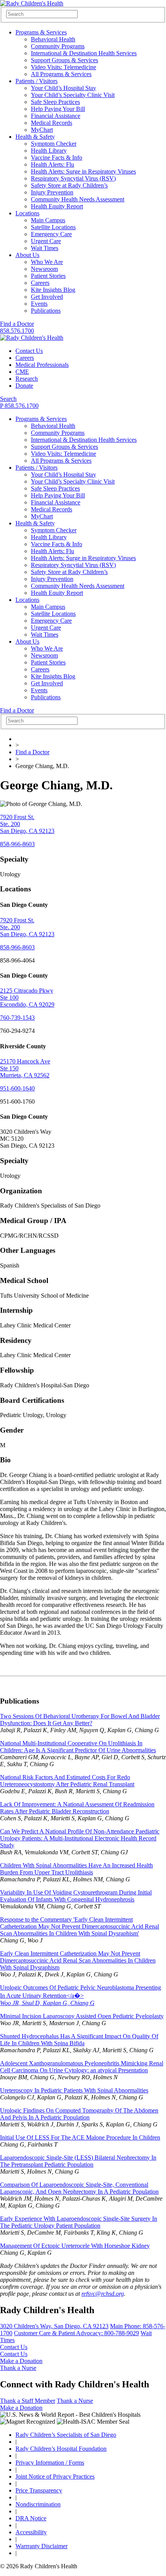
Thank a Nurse (18, 2368)
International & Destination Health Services (84, 53)
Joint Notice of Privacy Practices (55, 2476)
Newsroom (44, 269)
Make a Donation (21, 2361)
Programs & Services (41, 32)
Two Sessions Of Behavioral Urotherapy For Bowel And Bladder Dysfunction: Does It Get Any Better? (80, 1720)
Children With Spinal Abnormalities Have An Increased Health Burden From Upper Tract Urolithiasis (76, 1869)
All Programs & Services (61, 74)
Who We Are (47, 262)
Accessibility (31, 2532)
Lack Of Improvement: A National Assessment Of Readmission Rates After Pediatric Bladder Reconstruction (77, 1808)
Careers (40, 283)
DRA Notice (31, 2518)
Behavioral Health (53, 39)
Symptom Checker (54, 144)
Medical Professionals (42, 365)
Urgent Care (46, 241)
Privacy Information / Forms (50, 2463)
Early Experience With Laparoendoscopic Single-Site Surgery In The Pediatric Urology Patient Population (79, 2222)
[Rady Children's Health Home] (32, 3)
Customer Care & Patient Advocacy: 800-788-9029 (76, 2333)
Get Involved (47, 297)
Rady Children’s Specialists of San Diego (66, 2435)
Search (8, 399)
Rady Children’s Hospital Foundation (61, 2449)
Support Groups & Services (64, 60)
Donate (24, 386)
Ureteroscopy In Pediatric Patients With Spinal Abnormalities (74, 2090)
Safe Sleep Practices (55, 102)
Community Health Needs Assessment (78, 199)
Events (39, 304)
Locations (27, 213)
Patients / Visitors (36, 81)
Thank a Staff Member (28, 2401)
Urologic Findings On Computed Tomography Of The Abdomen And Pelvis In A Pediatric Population (79, 2114)
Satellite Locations (53, 227)
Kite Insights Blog (53, 290)
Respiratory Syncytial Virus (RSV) (73, 178)
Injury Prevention (52, 192)
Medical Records (52, 123)
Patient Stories (48, 276)
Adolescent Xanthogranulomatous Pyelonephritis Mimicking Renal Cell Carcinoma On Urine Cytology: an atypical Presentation (82, 2067)
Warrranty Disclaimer (41, 2546)
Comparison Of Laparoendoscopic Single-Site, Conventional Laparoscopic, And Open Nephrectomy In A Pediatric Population (79, 2188)
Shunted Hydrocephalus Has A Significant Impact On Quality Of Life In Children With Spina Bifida (79, 2040)
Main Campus (48, 220)
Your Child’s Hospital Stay (64, 88)
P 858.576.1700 (19, 406)
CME (22, 372)
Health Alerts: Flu (53, 164)
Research (27, 379)
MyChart (42, 130)
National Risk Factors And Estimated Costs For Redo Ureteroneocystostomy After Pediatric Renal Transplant (67, 1781)
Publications (46, 311)
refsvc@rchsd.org (103, 2294)
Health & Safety (35, 137)
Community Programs (58, 46)
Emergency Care (51, 234)
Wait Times (45, 248)
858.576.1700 (17, 331)
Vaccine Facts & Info (57, 158)
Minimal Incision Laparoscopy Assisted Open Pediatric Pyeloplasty (82, 2016)
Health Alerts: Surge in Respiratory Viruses (83, 171)
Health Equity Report (57, 206)
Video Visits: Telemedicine (64, 67)
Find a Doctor (17, 324)
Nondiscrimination (38, 2504)
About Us (27, 255)
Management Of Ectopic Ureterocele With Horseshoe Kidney (75, 2246)
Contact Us (29, 351)
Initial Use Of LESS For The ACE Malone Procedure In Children (80, 2137)
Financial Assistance (56, 116)
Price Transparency (39, 2490)
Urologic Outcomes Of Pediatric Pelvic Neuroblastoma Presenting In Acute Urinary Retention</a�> (80, 1995)
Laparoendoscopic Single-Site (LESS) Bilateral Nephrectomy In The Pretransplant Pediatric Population (78, 2161)
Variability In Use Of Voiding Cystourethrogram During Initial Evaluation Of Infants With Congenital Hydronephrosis (76, 1896)
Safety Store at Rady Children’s (69, 185)
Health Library (49, 151)
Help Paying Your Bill (58, 109)
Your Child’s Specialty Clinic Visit (73, 95)
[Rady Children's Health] (32, 338)
